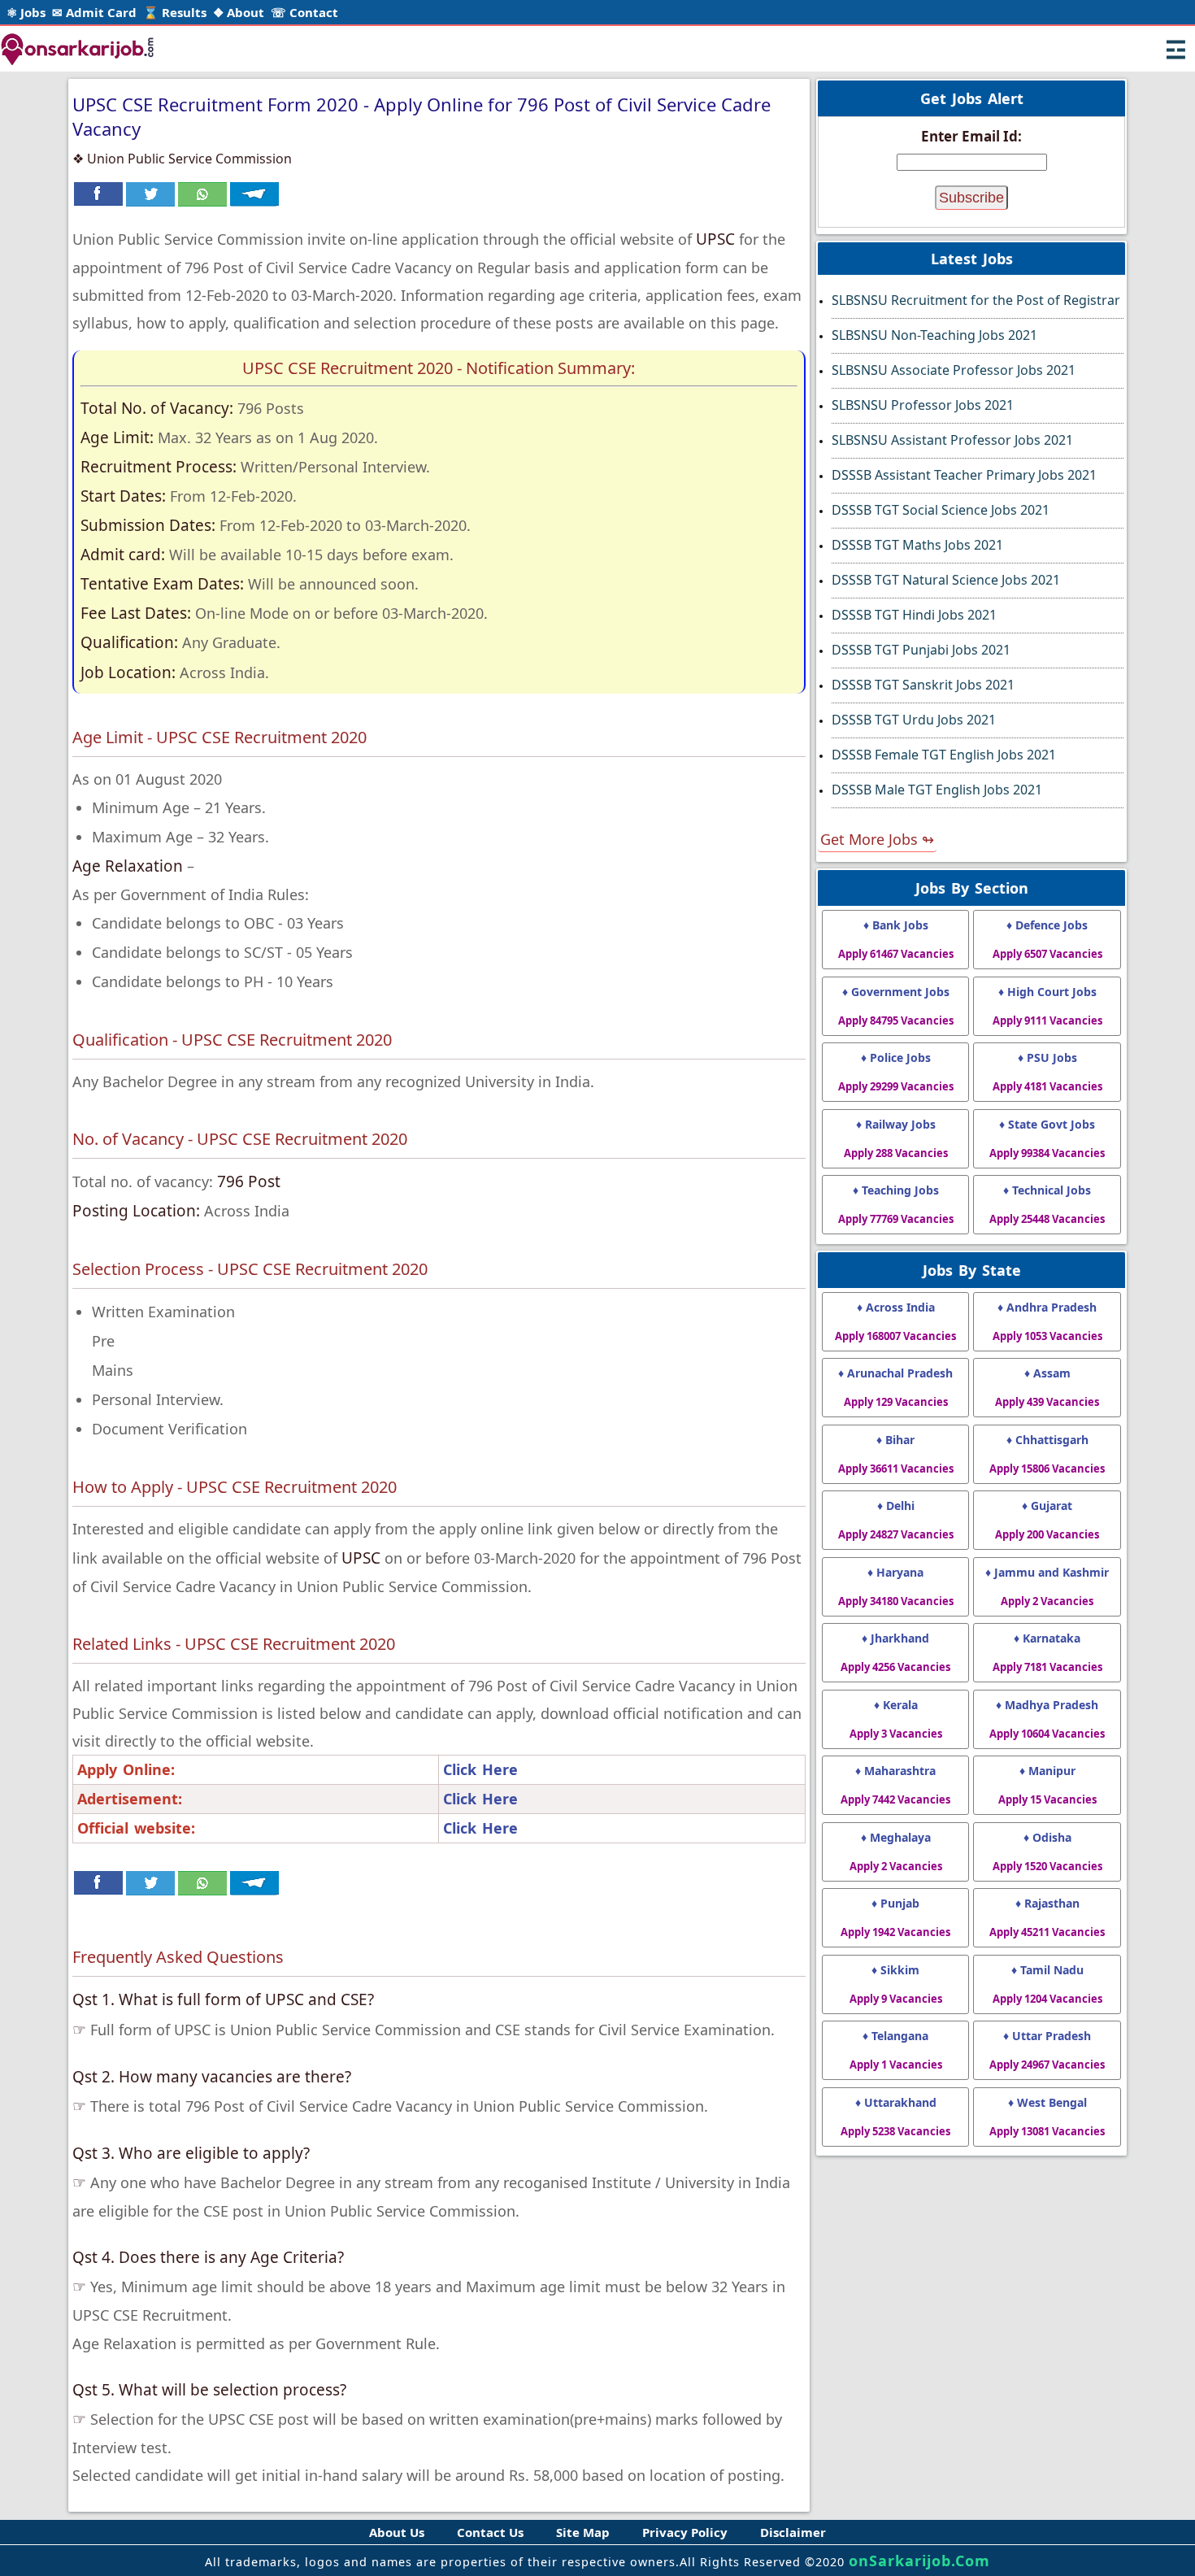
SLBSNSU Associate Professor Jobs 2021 (954, 370)
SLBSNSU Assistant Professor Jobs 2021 (952, 440)
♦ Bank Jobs (896, 939)
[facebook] (98, 202)
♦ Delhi (896, 1520)
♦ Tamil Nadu (1047, 1984)
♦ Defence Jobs (1047, 939)
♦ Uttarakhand (895, 2117)
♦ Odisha (1047, 1851)
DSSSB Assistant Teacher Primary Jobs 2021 (964, 475)
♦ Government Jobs (896, 1006)
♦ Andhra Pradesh (1047, 1321)
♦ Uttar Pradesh (1047, 2050)
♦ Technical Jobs (1047, 1204)
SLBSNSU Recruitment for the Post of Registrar (976, 300)
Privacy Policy (685, 2532)
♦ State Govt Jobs (1047, 1138)
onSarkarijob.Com (919, 2561)
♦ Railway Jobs (896, 1138)
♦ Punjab (895, 1917)
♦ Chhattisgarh (1047, 1454)
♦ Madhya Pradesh (1047, 1719)
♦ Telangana (896, 2050)
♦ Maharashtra (895, 1785)
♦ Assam (1047, 1387)
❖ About (239, 12)
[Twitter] (150, 202)
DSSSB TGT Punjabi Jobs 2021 (921, 650)
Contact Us (490, 2532)
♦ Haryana (896, 1586)
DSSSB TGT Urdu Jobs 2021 (914, 720)
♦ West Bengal (1047, 2117)
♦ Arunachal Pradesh (895, 1387)
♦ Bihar (896, 1454)
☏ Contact (304, 12)
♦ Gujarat (1047, 1520)
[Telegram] (254, 202)
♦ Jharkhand (895, 1652)
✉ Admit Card (94, 12)
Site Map (583, 2532)
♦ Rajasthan (1047, 1917)
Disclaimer (793, 2532)
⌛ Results (175, 12)
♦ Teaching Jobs (896, 1204)
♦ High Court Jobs (1047, 1006)
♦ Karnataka (1047, 1652)
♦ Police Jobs (896, 1072)
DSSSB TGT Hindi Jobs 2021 (914, 615)
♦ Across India (895, 1321)
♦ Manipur (1047, 1785)
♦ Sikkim (896, 1984)
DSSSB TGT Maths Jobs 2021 (917, 545)
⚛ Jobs (26, 12)
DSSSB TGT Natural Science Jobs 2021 (946, 580)
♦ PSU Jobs (1047, 1072)
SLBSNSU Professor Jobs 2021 (923, 405)
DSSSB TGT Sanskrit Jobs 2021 (923, 685)
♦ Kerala (896, 1719)
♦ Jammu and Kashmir (1047, 1586)
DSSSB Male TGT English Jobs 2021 (937, 790)
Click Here (480, 1769)
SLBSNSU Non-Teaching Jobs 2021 (934, 335)
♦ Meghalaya (896, 1851)
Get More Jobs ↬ (877, 839)
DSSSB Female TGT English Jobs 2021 (944, 755)
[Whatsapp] (202, 202)
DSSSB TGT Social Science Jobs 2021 (941, 510)
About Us (397, 2532)
